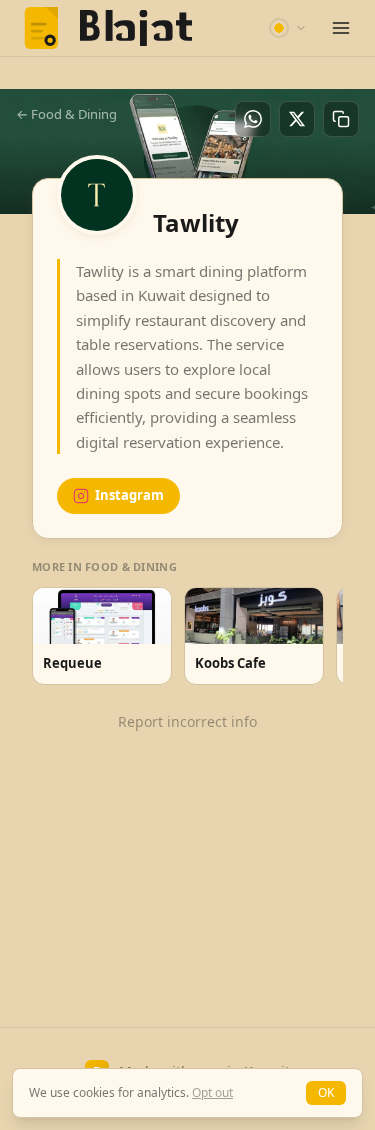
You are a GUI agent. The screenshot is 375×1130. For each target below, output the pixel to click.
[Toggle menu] (341, 28)
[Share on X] (297, 119)
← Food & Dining (66, 114)
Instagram (129, 495)
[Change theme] (288, 28)
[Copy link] (341, 119)
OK (326, 1092)
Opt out (212, 1093)
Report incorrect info (187, 721)
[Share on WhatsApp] (253, 119)
